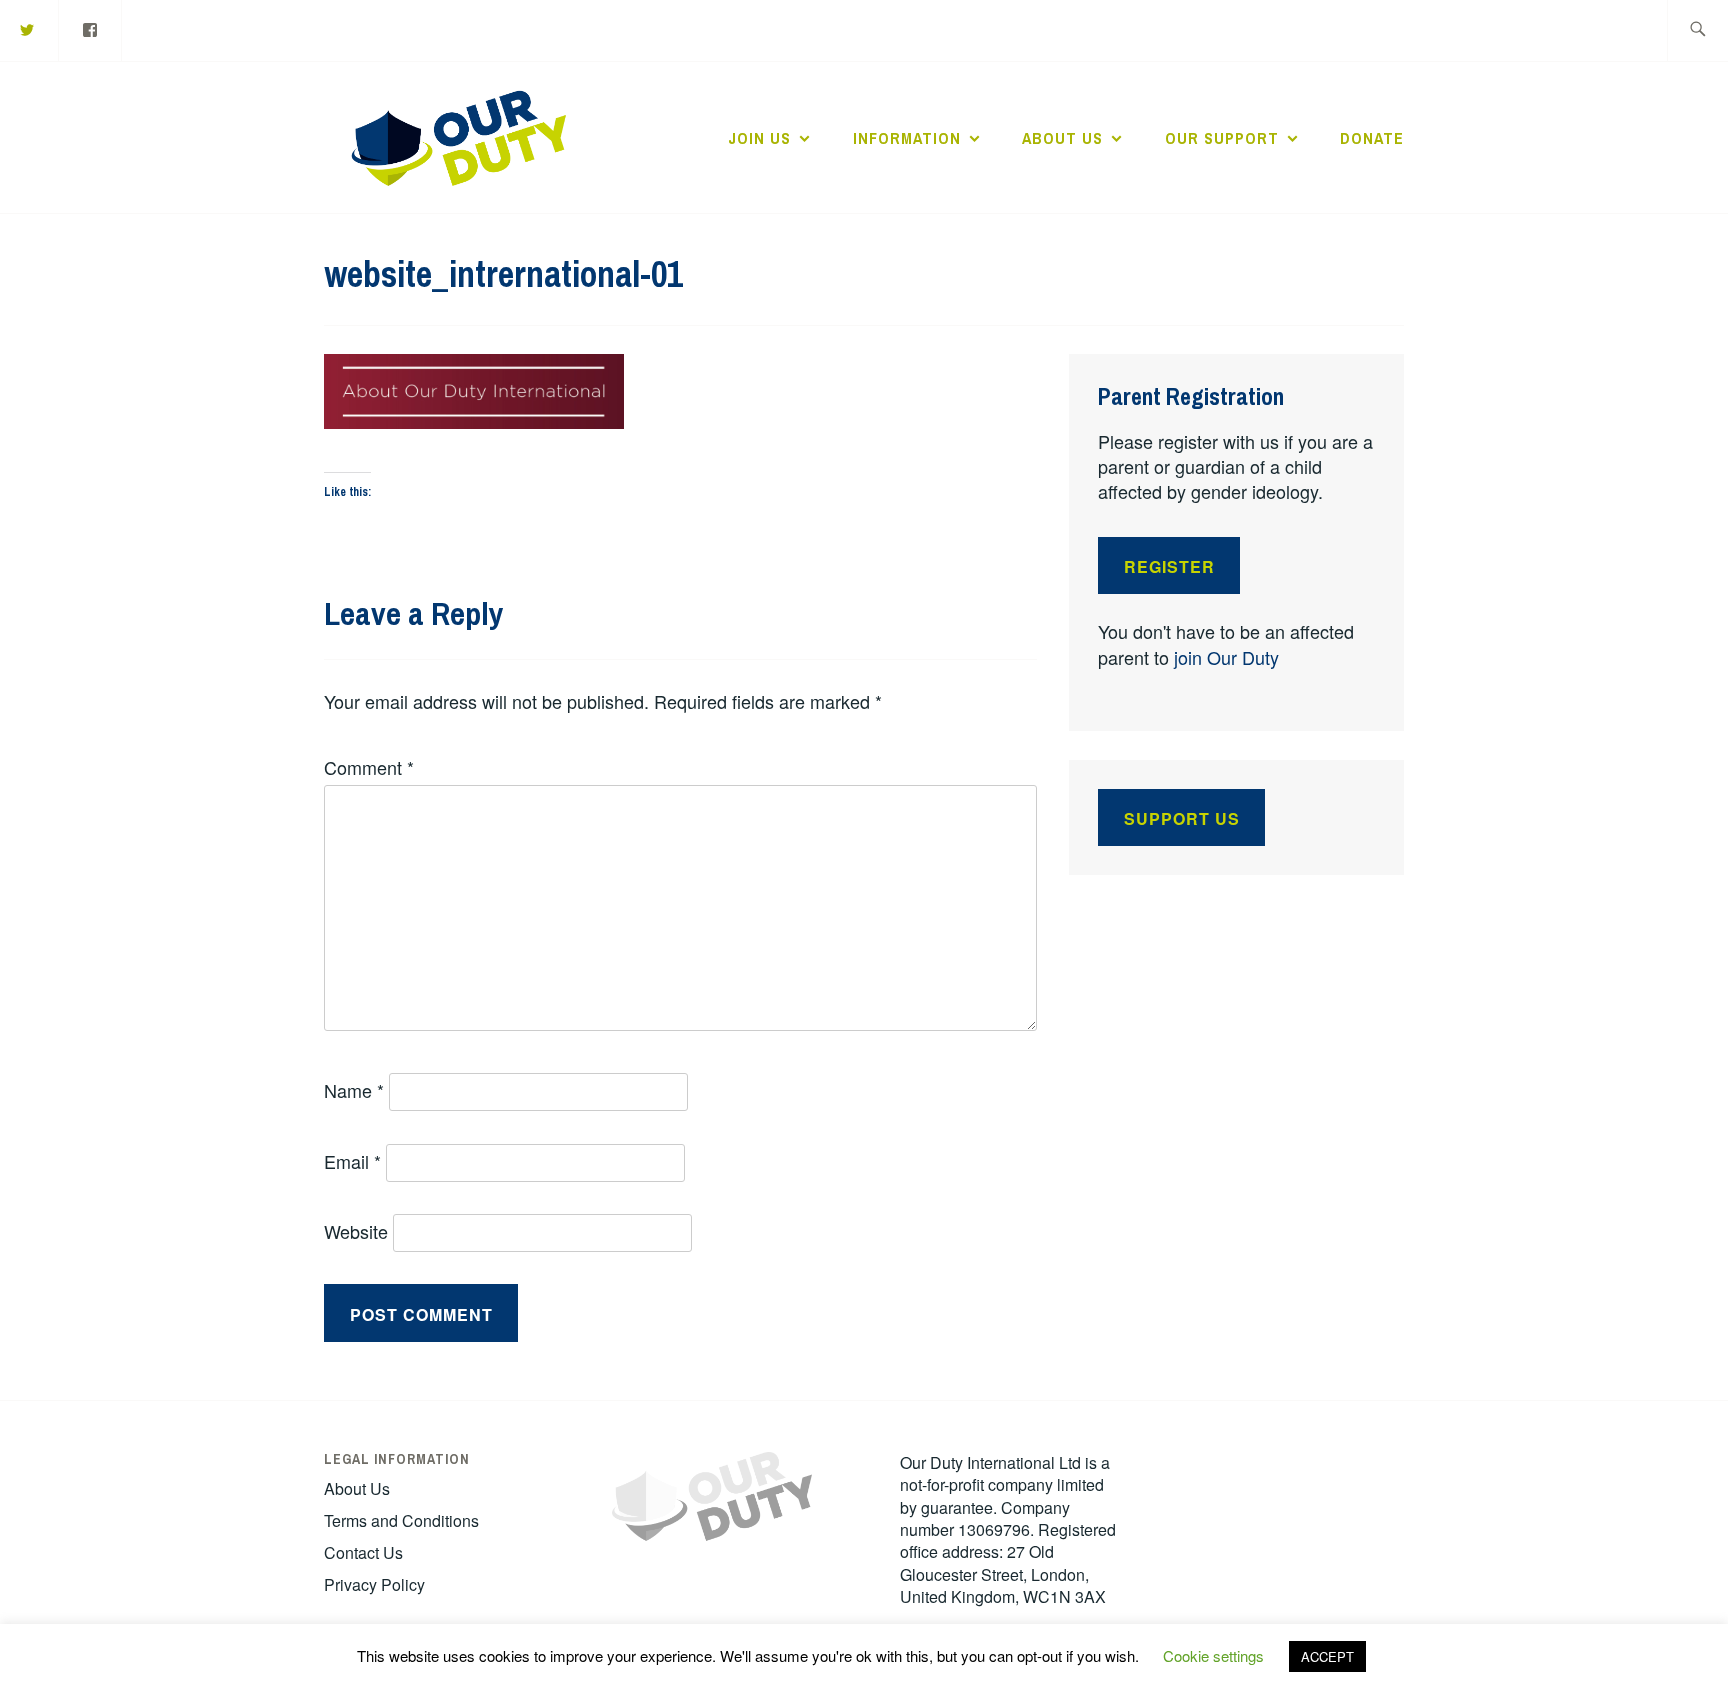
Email (352, 1161)
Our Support (1222, 138)
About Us (1062, 138)
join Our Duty (1226, 657)
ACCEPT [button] (1327, 1656)
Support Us (1182, 818)
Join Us (759, 138)
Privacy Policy (374, 1584)
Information (907, 138)
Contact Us (363, 1552)
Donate (1372, 138)
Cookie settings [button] (1213, 1655)
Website (356, 1231)
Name (354, 1090)
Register (1169, 566)
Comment (369, 767)
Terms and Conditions (401, 1520)
